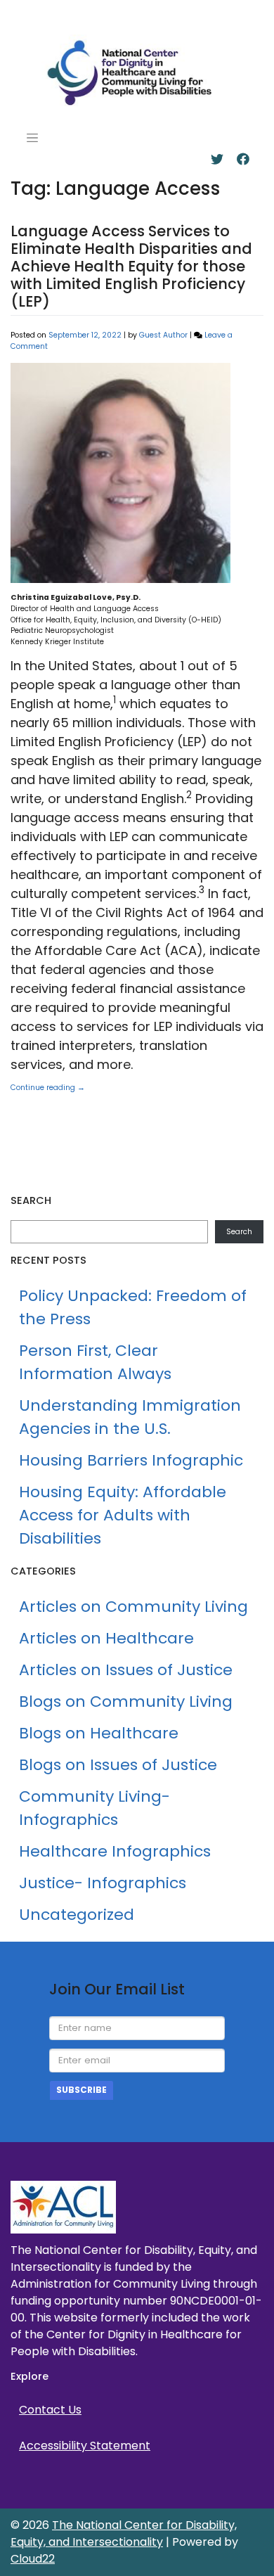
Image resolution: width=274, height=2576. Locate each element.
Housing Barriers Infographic (131, 1460)
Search (239, 1232)
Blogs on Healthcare (99, 1733)
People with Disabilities (179, 1135)
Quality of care (51, 1152)
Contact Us (50, 2410)
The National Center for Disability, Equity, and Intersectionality (124, 2533)
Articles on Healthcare (106, 1638)
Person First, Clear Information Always (95, 1362)
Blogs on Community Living (126, 1702)
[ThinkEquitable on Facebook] (243, 159)
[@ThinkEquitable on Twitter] (217, 159)
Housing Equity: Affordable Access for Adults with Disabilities (123, 1515)
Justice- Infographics (103, 1883)
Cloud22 (33, 2559)
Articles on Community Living (133, 1607)
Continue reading (48, 1088)
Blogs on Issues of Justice (118, 1765)
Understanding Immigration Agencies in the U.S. (130, 1417)
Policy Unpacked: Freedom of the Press (133, 1307)
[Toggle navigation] (32, 138)
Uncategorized (87, 1102)
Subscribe (81, 2090)
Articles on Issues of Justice (126, 1670)
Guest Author (163, 335)
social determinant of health (174, 1152)
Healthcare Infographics (115, 1851)
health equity (47, 1119)
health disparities (211, 1102)
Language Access (135, 1119)
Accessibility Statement (85, 2446)
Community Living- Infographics (94, 1808)
